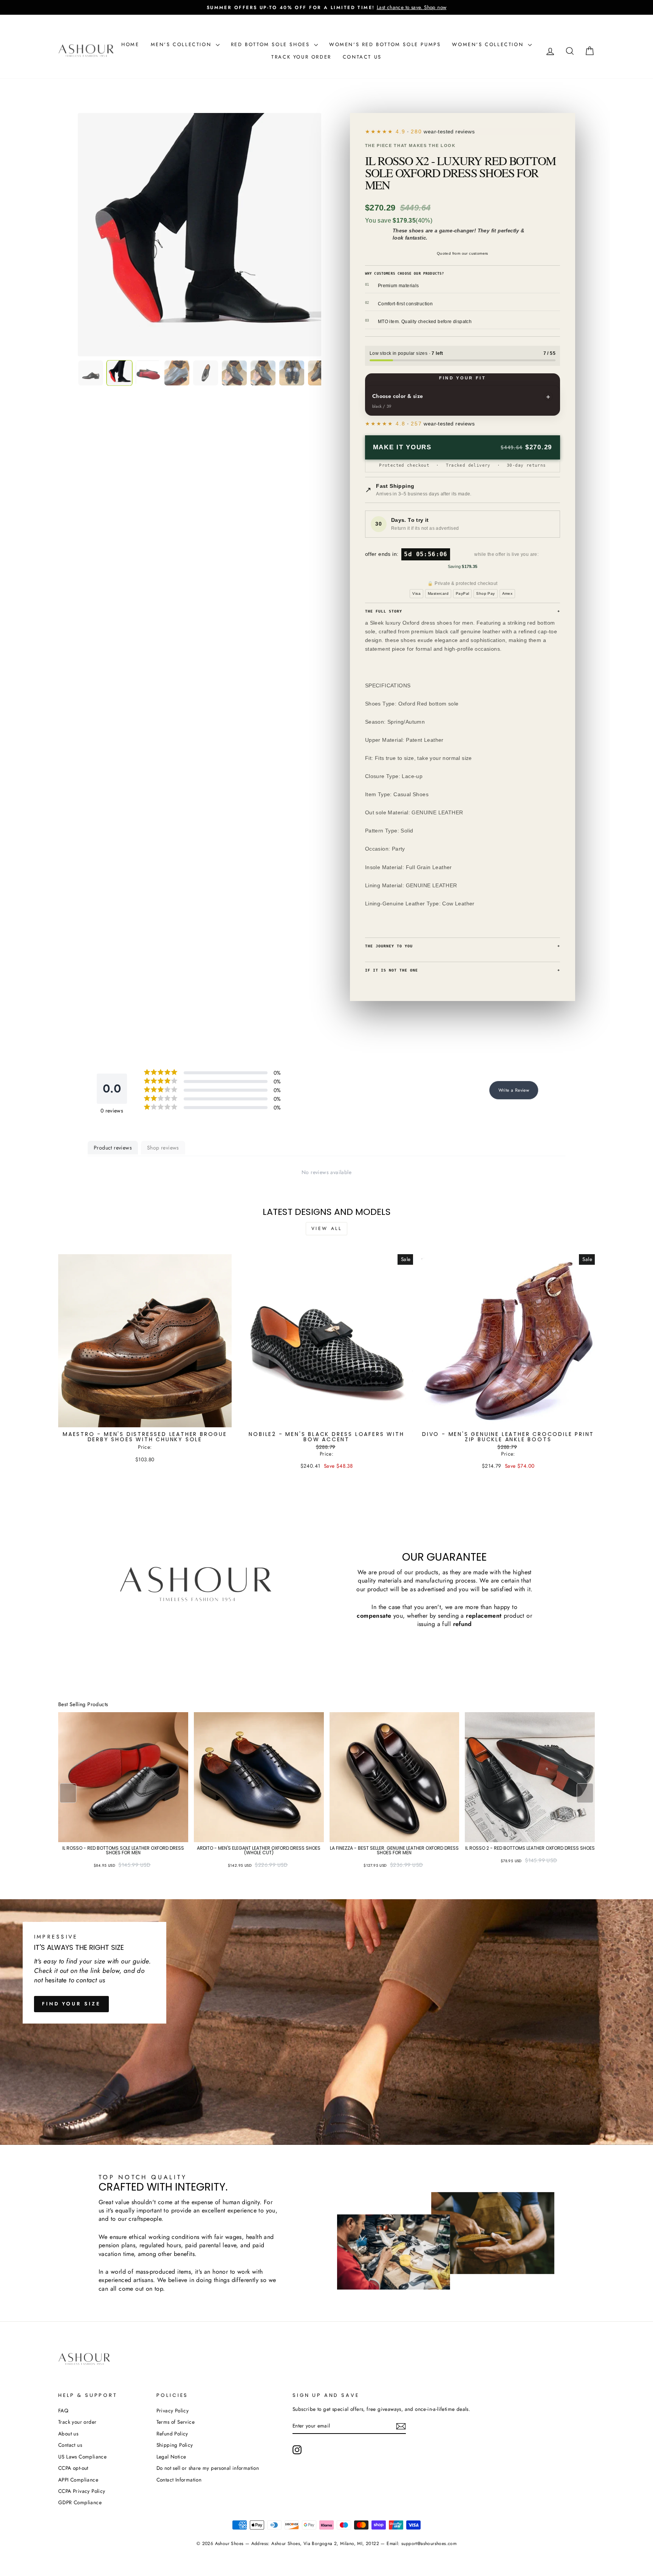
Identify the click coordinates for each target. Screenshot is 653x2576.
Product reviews (113, 1148)
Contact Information (179, 2480)
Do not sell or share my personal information (208, 2468)
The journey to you (463, 946)
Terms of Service (176, 2422)
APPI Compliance (78, 2480)
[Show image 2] (119, 373)
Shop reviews (163, 1148)
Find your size (71, 2004)
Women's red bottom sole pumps (385, 44)
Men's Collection (182, 44)
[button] (585, 1793)
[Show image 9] (320, 373)
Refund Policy (172, 2434)
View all (327, 1228)
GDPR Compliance (80, 2502)
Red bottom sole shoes (272, 44)
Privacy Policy (173, 2410)
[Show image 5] (206, 373)
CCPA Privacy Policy (82, 2491)
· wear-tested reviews (435, 132)
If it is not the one (463, 970)
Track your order (301, 57)
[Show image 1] (91, 373)
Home (130, 44)
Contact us (362, 57)
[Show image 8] (292, 373)
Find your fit (463, 378)
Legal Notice (171, 2457)
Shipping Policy (175, 2445)
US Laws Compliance (82, 2457)
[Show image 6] (234, 373)
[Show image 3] (148, 373)
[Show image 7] (263, 373)
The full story (463, 611)
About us (68, 2434)
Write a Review (514, 1090)
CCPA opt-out (73, 2468)
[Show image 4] (177, 373)
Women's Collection (489, 44)
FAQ (63, 2410)
